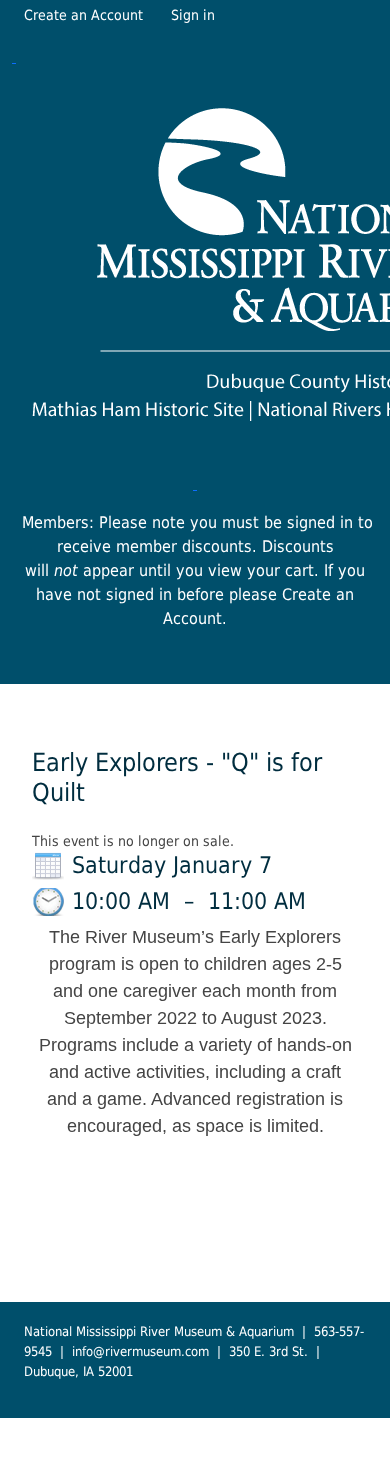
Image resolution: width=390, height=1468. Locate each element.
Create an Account (83, 15)
